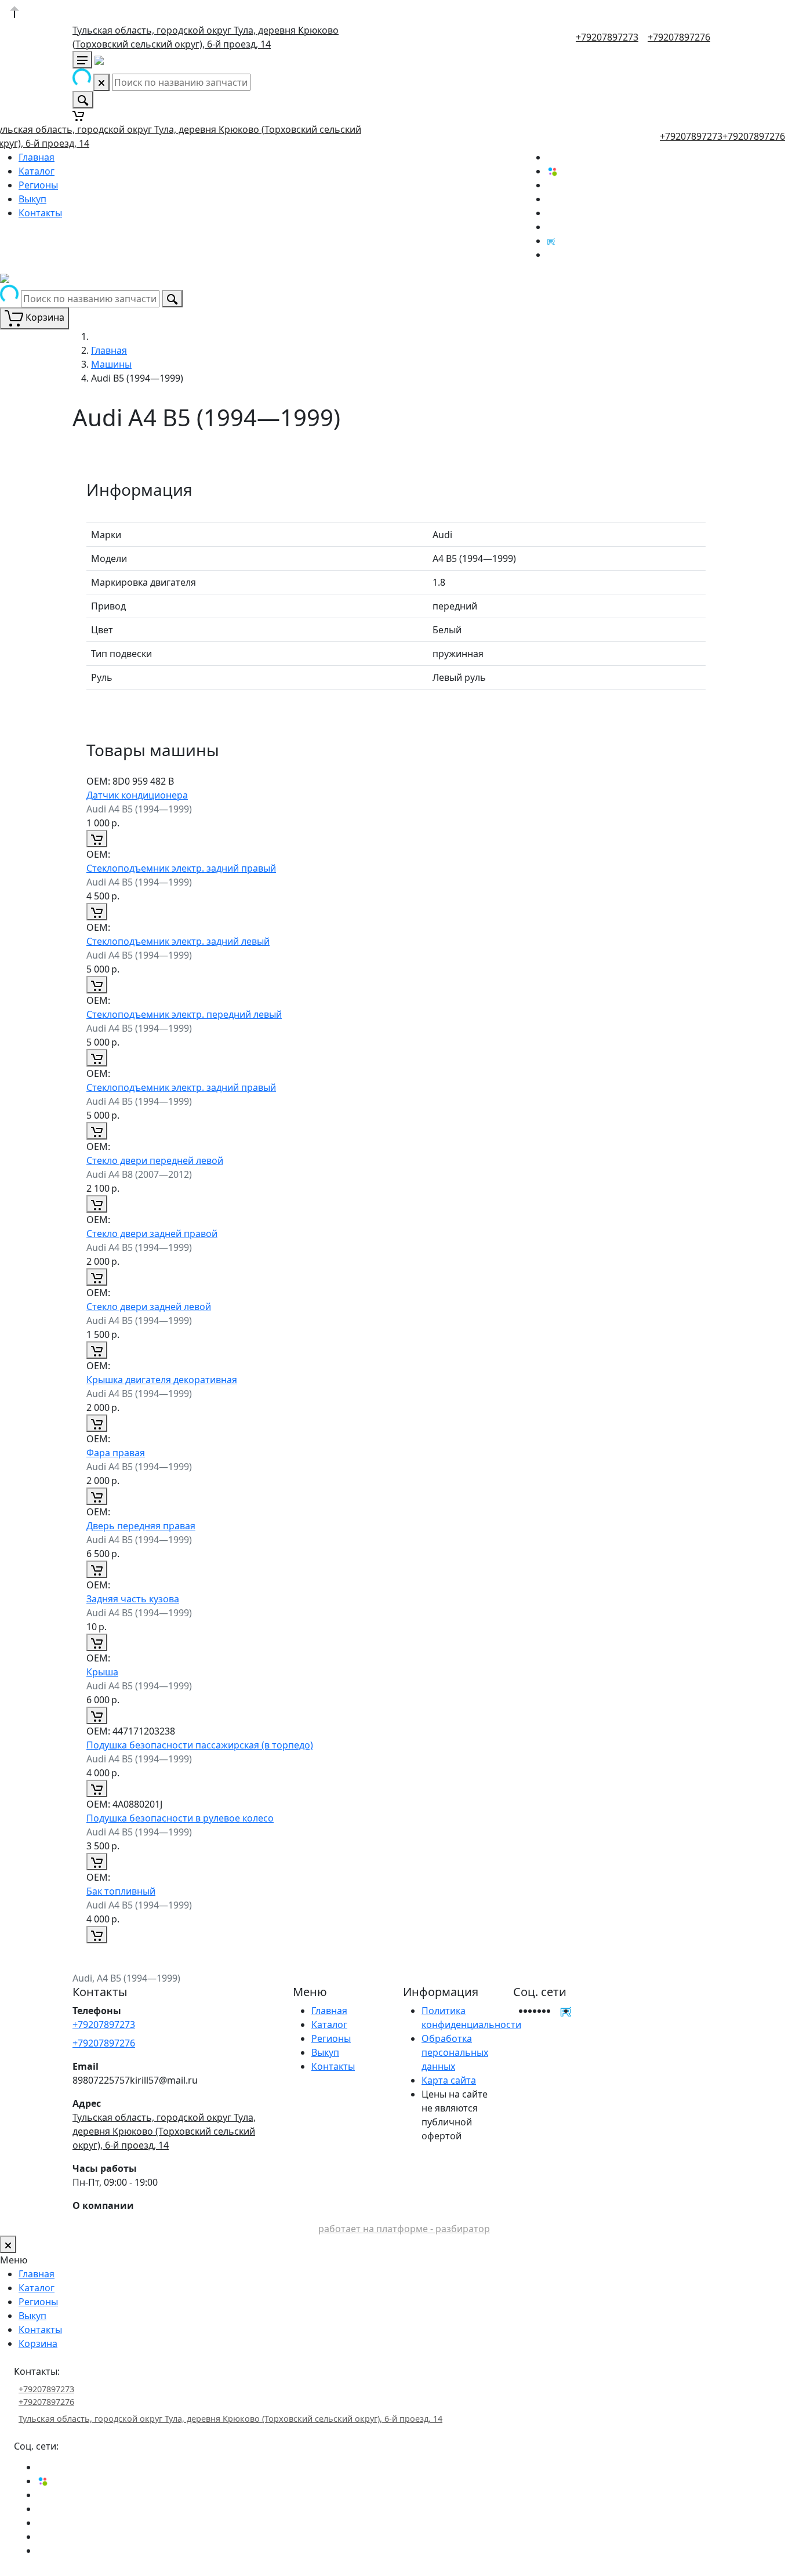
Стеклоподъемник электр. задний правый (181, 868)
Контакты (40, 213)
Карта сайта (449, 2080)
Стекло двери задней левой (149, 1307)
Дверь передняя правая (141, 1526)
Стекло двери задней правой (152, 1233)
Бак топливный (121, 1891)
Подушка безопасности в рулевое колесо (180, 1818)
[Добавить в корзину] (97, 839)
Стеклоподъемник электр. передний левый (184, 1014)
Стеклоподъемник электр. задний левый (178, 941)
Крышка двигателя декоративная (162, 1380)
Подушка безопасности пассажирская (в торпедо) (200, 1745)
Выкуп (32, 199)
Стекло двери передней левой (155, 1160)
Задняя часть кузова (133, 1599)
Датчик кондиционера (137, 795)
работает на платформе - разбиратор (404, 2229)
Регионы (38, 185)
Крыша (102, 1672)
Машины (111, 364)
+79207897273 (607, 37)
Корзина (38, 2343)
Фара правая (116, 1453)
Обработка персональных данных (455, 2052)
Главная (37, 157)
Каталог (37, 171)
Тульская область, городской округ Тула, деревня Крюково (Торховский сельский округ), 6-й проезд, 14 (164, 2131)
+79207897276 (679, 37)
